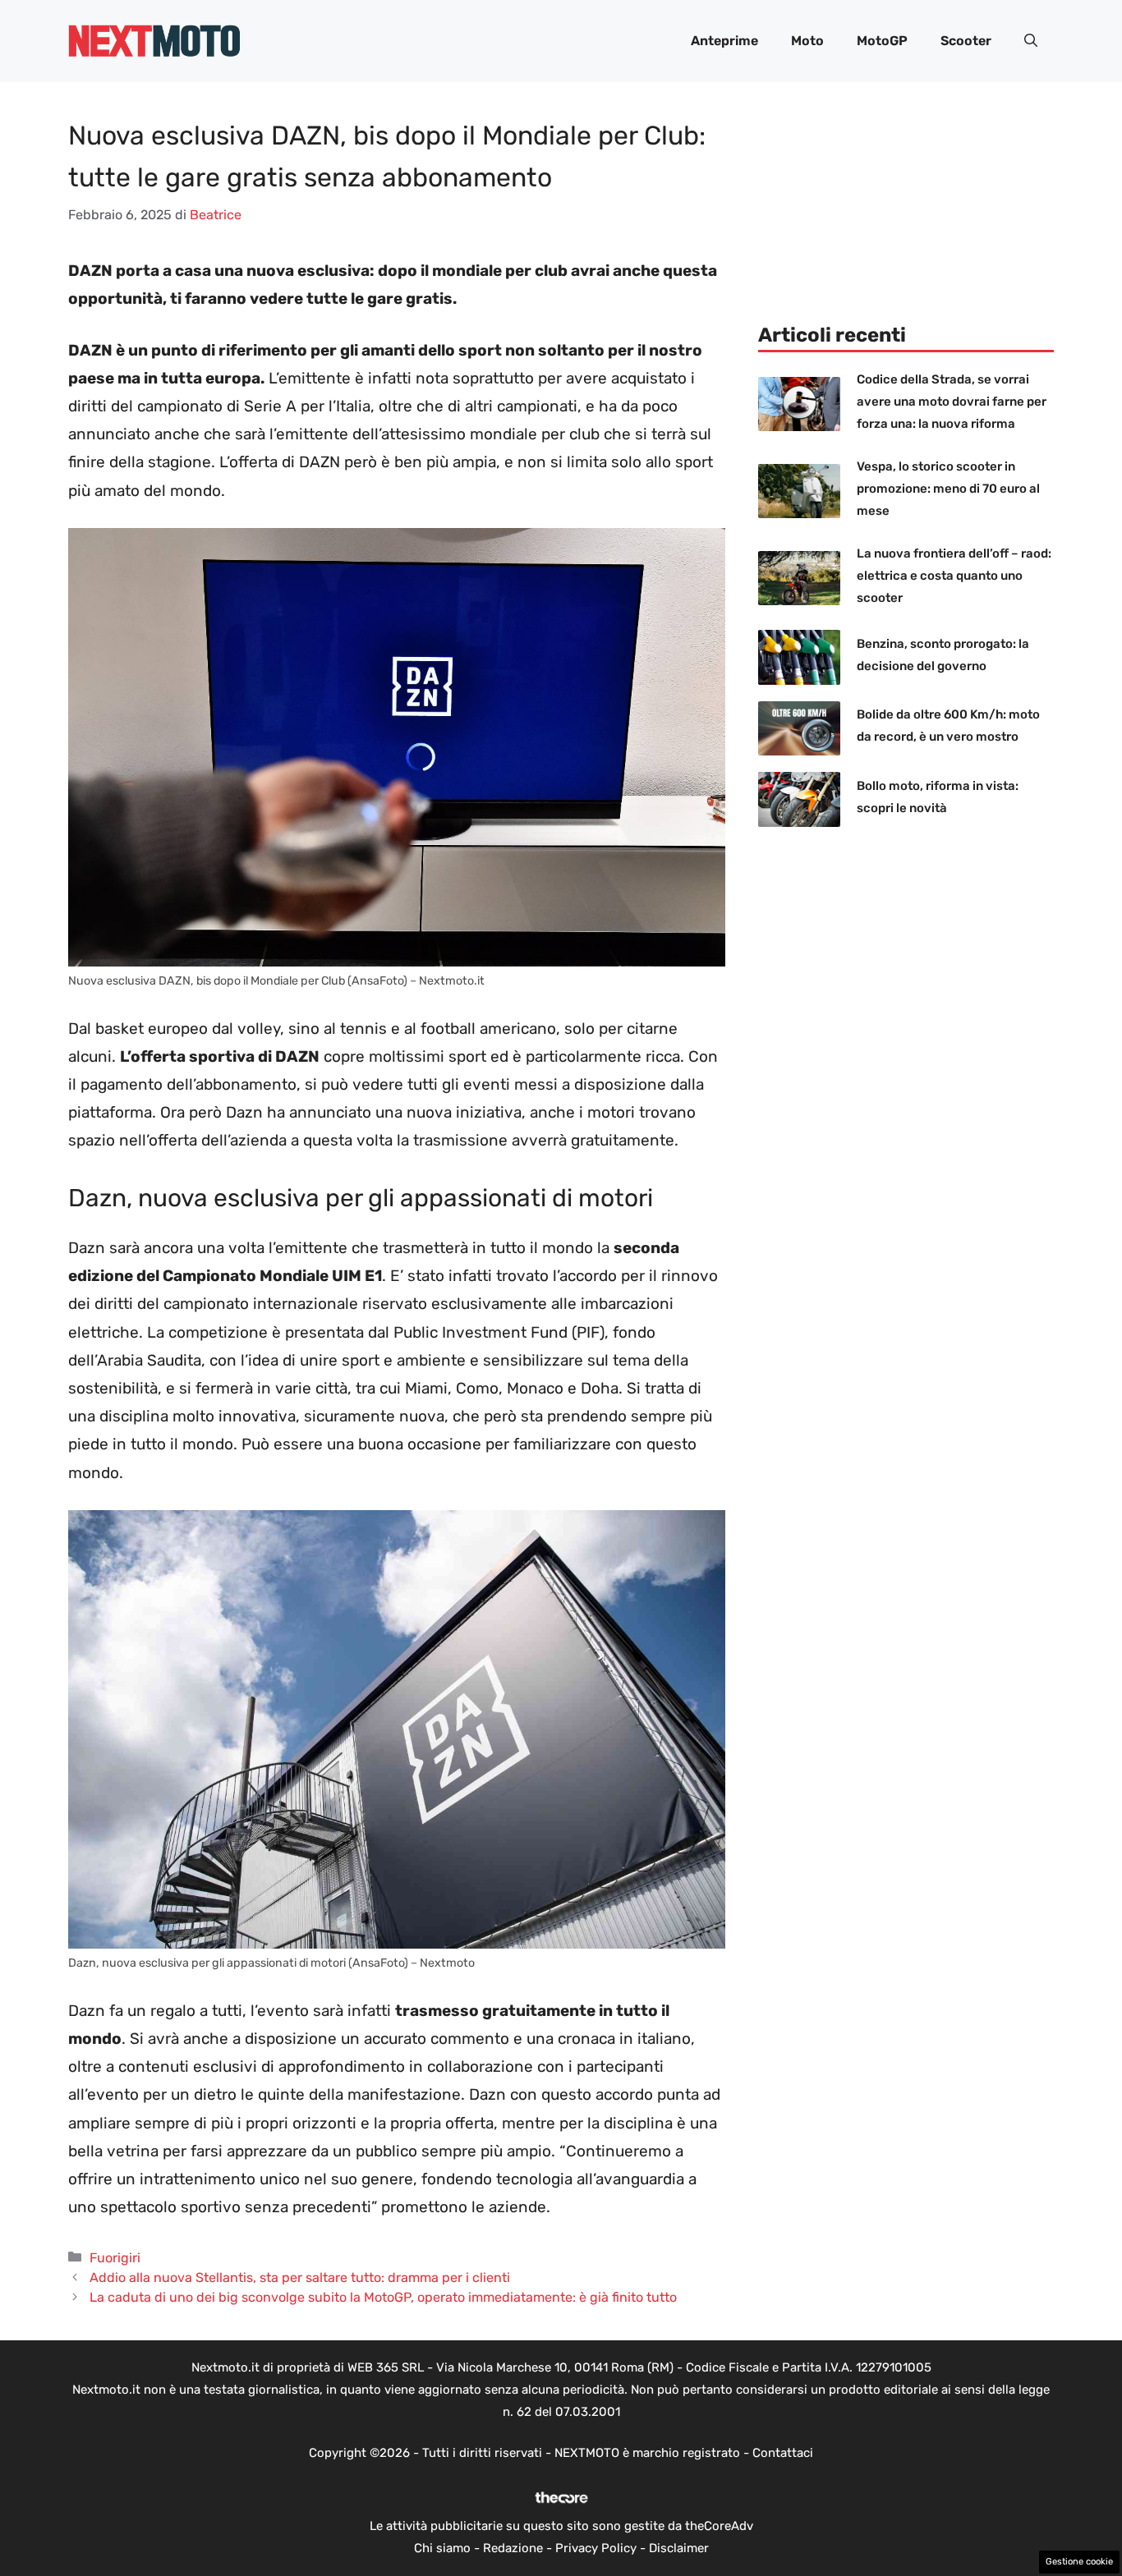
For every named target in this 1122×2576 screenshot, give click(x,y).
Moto (807, 41)
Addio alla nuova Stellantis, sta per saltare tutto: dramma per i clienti (300, 2278)
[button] (1031, 41)
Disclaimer (679, 2548)
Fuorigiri (115, 2258)
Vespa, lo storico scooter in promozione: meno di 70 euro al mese (948, 489)
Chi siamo (442, 2548)
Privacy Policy (596, 2548)
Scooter (966, 41)
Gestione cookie (1079, 2562)
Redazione (513, 2548)
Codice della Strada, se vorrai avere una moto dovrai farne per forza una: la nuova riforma (952, 402)
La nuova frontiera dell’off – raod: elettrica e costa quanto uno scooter (954, 576)
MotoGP (882, 41)
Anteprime (724, 41)
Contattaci (783, 2453)
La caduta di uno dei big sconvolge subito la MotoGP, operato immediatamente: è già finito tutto (383, 2297)
